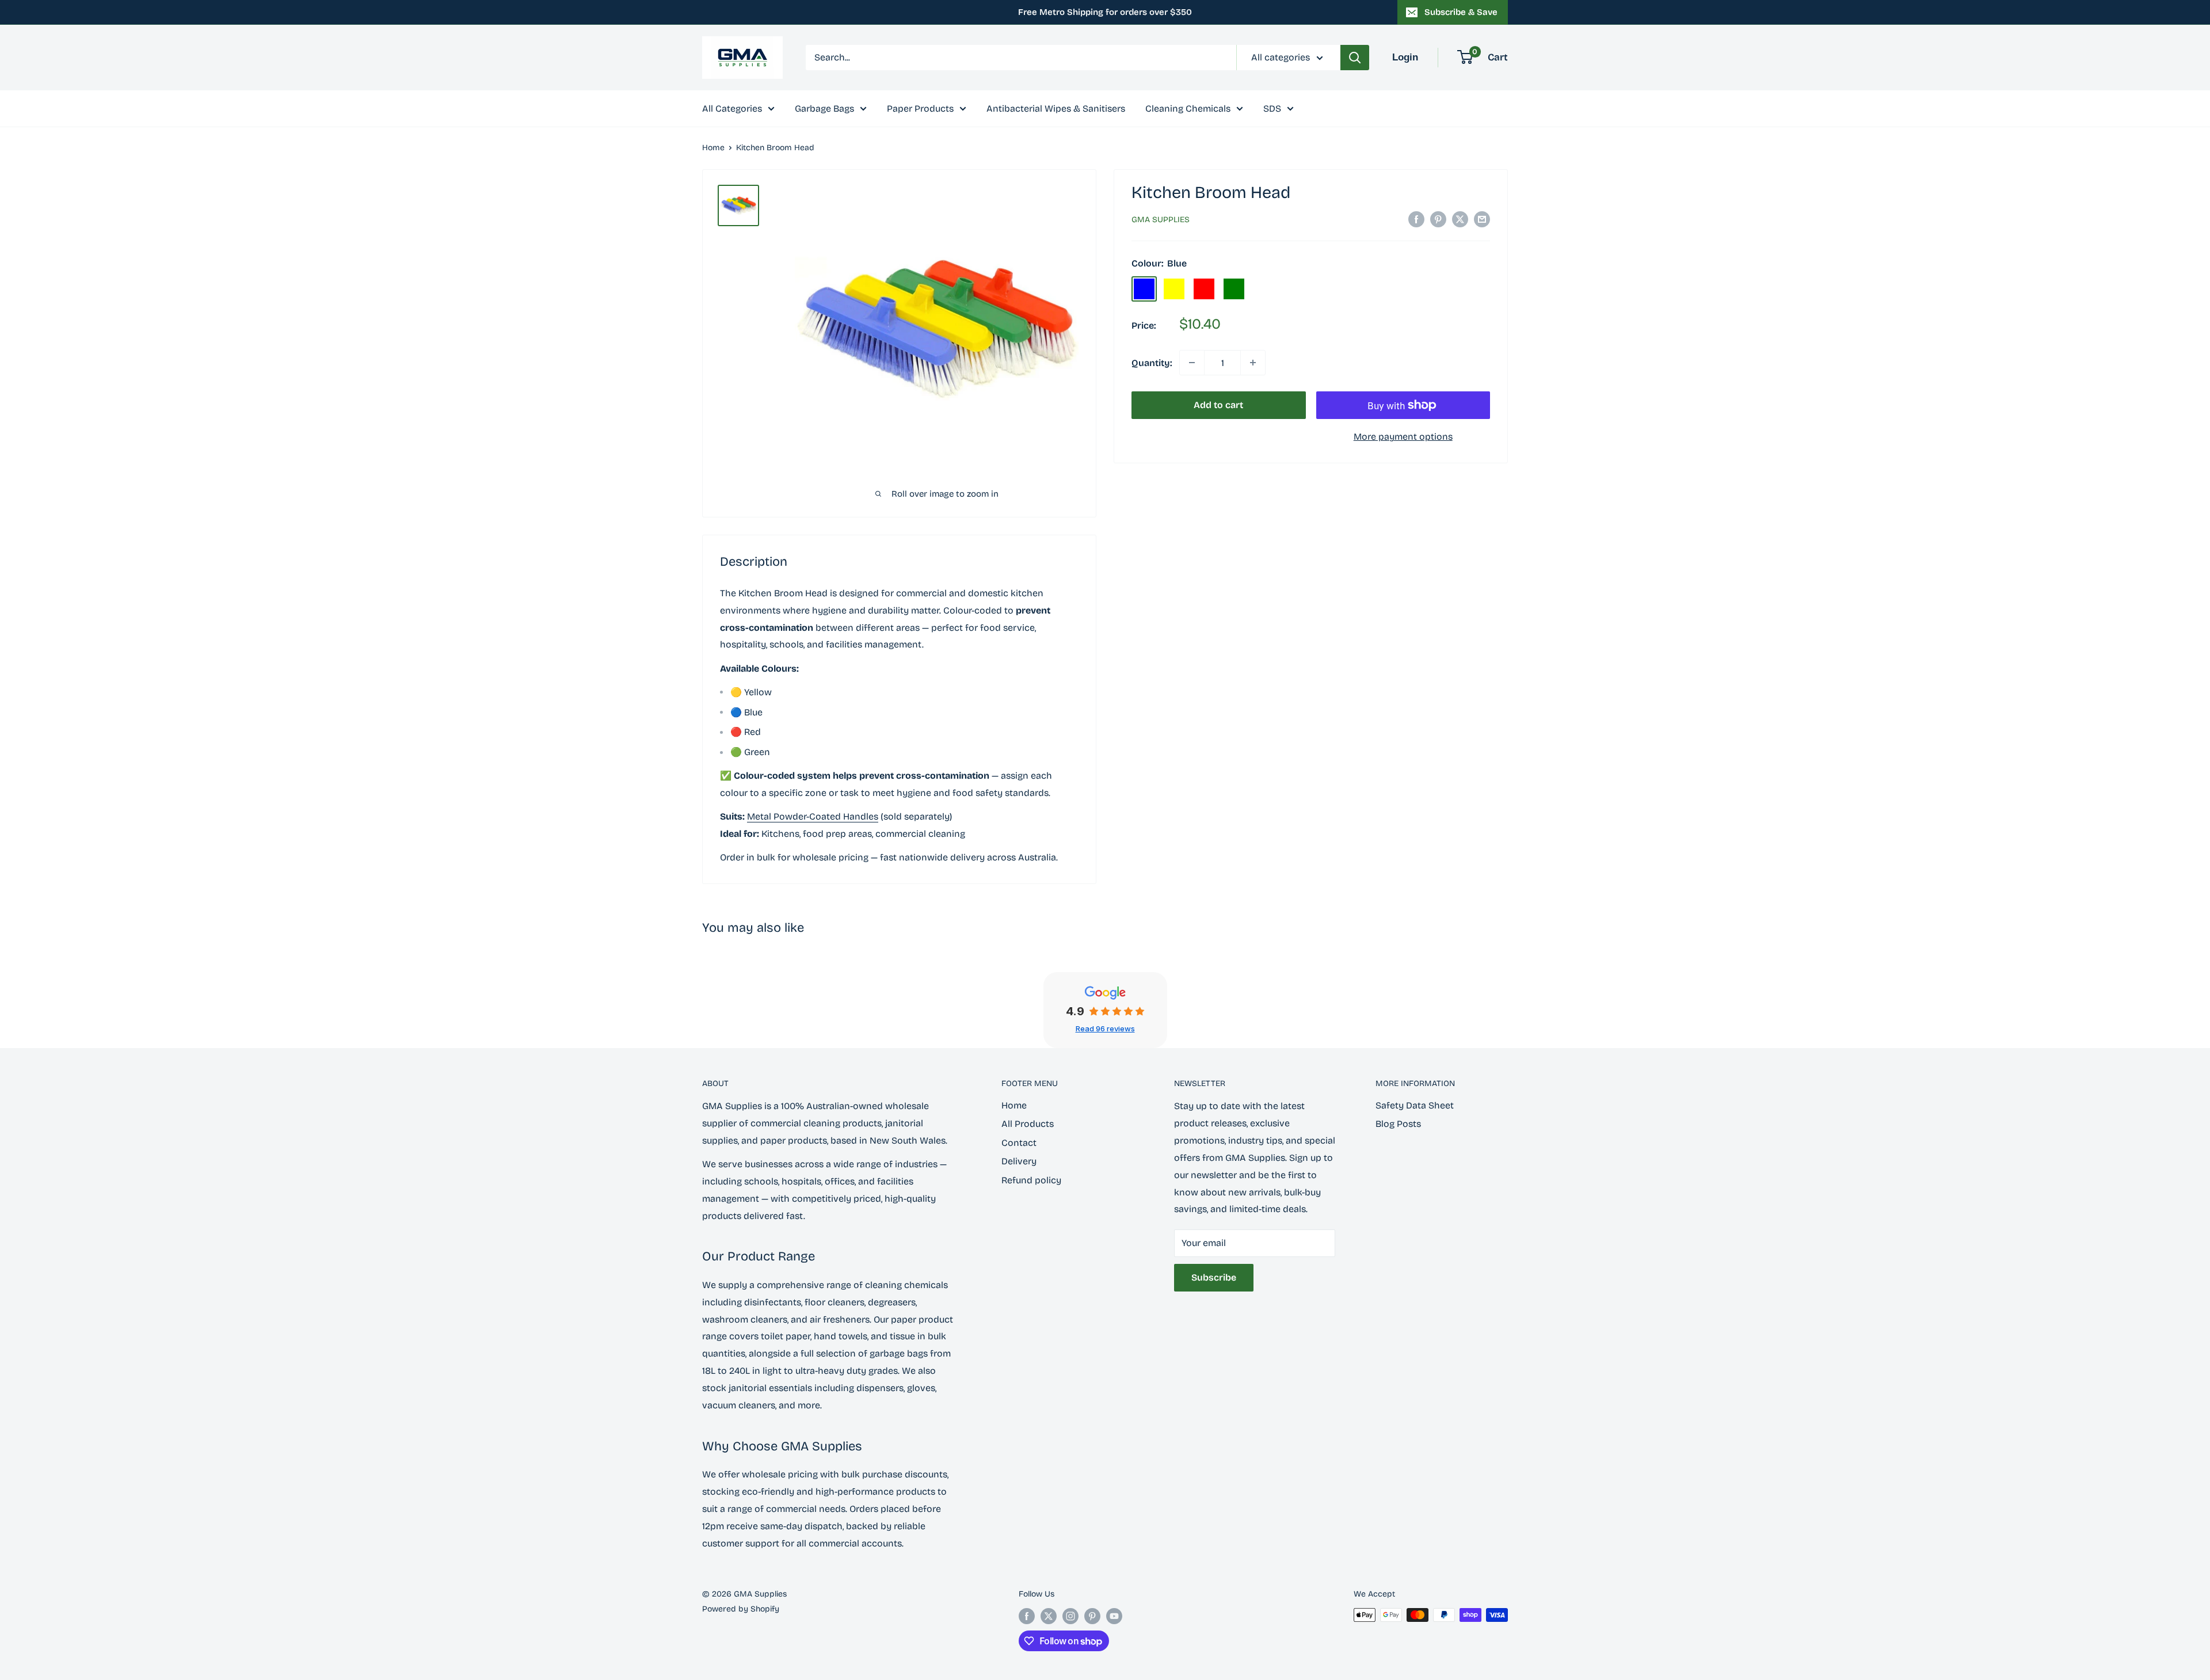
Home (713, 148)
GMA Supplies (1161, 220)
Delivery (1019, 1161)
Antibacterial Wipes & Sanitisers (1056, 108)
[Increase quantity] (1253, 363)
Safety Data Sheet (1415, 1105)
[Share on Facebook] (1416, 219)
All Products (1028, 1124)
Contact (1019, 1143)
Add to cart (1218, 405)
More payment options (1403, 437)
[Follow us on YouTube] (1114, 1616)
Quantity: (1152, 362)
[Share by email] (1482, 219)
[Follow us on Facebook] (1027, 1616)
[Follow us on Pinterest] (1092, 1616)
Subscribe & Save (1461, 12)
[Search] (1355, 58)
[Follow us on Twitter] (1049, 1616)
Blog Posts (1398, 1124)
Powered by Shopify (741, 1609)
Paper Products (920, 108)
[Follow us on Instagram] (1070, 1616)
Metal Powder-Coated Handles (813, 816)
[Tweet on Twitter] (1460, 219)
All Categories (732, 108)
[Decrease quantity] (1192, 363)
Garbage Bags (824, 108)
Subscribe (1214, 1277)
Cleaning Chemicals (1188, 108)
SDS (1272, 108)
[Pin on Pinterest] (1438, 219)
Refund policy (1031, 1180)
